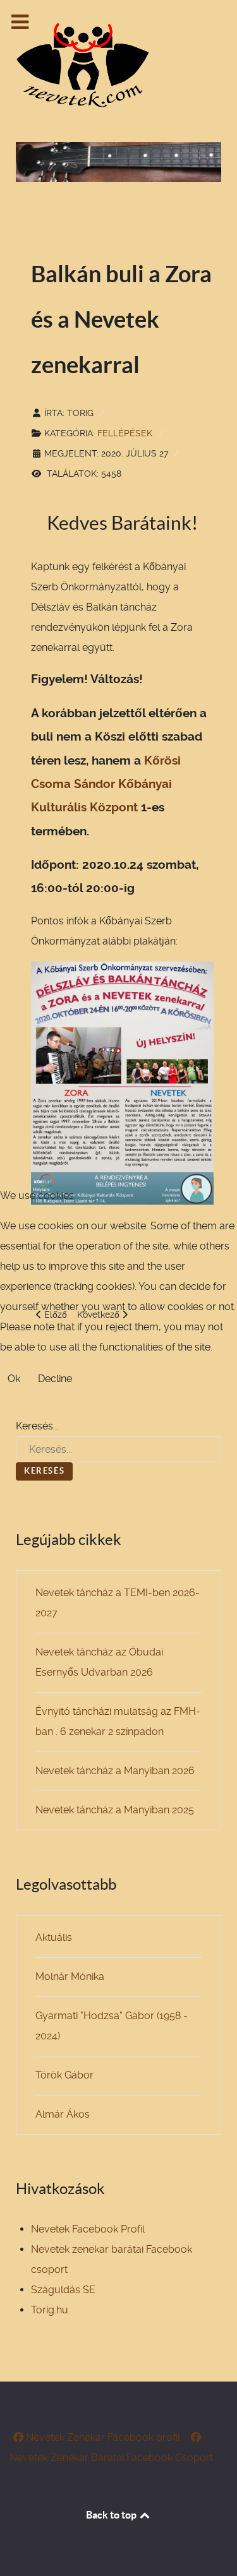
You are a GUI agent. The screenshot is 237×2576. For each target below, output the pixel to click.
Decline (55, 1379)
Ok (14, 1379)
